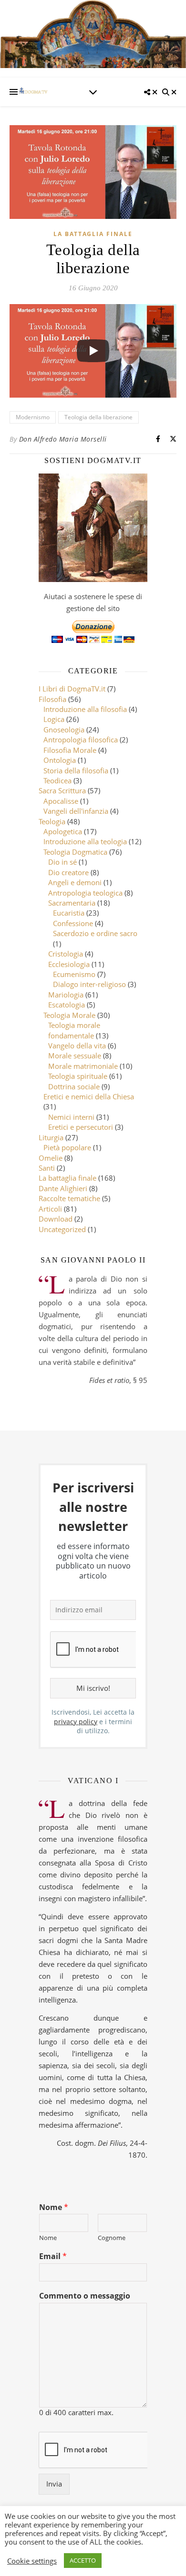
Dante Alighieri (63, 1188)
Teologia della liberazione (98, 417)
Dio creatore (68, 872)
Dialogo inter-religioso (89, 984)
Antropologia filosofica (81, 740)
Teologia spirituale (78, 1076)
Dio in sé (62, 862)
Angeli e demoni (75, 882)
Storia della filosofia (76, 770)
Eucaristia (69, 913)
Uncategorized (62, 1229)
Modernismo (33, 417)
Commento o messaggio (85, 2296)
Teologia (52, 821)
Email (53, 2256)
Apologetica (63, 831)
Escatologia (67, 1005)
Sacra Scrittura (62, 790)
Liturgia (51, 1137)
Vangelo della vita (77, 1046)
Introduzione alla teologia (85, 841)
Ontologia (60, 760)
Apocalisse (61, 801)
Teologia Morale (69, 1015)
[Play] (93, 351)
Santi (47, 1168)
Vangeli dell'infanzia (76, 811)
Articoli (50, 1209)
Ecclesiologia (69, 964)
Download (56, 1219)
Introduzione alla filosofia (85, 709)
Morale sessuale (75, 1056)
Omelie (51, 1158)
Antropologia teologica (85, 893)
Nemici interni (71, 1117)
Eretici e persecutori (81, 1127)
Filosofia (52, 699)
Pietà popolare (67, 1147)
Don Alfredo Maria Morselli (63, 439)
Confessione (73, 923)
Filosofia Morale (70, 750)
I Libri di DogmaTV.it (72, 689)
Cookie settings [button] (32, 2561)
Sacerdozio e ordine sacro (95, 933)
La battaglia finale (93, 234)
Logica (54, 719)
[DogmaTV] (33, 92)
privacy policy (76, 1722)
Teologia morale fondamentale (74, 1030)
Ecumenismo (74, 974)
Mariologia (66, 995)
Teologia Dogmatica (75, 852)
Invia (54, 2484)
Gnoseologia (64, 730)
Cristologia (66, 954)
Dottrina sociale (74, 1086)
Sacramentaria (72, 903)
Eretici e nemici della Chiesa (89, 1096)
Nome (54, 2207)
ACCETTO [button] (83, 2560)
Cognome (112, 2238)
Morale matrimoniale (83, 1066)
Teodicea (57, 780)
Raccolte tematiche (69, 1198)
